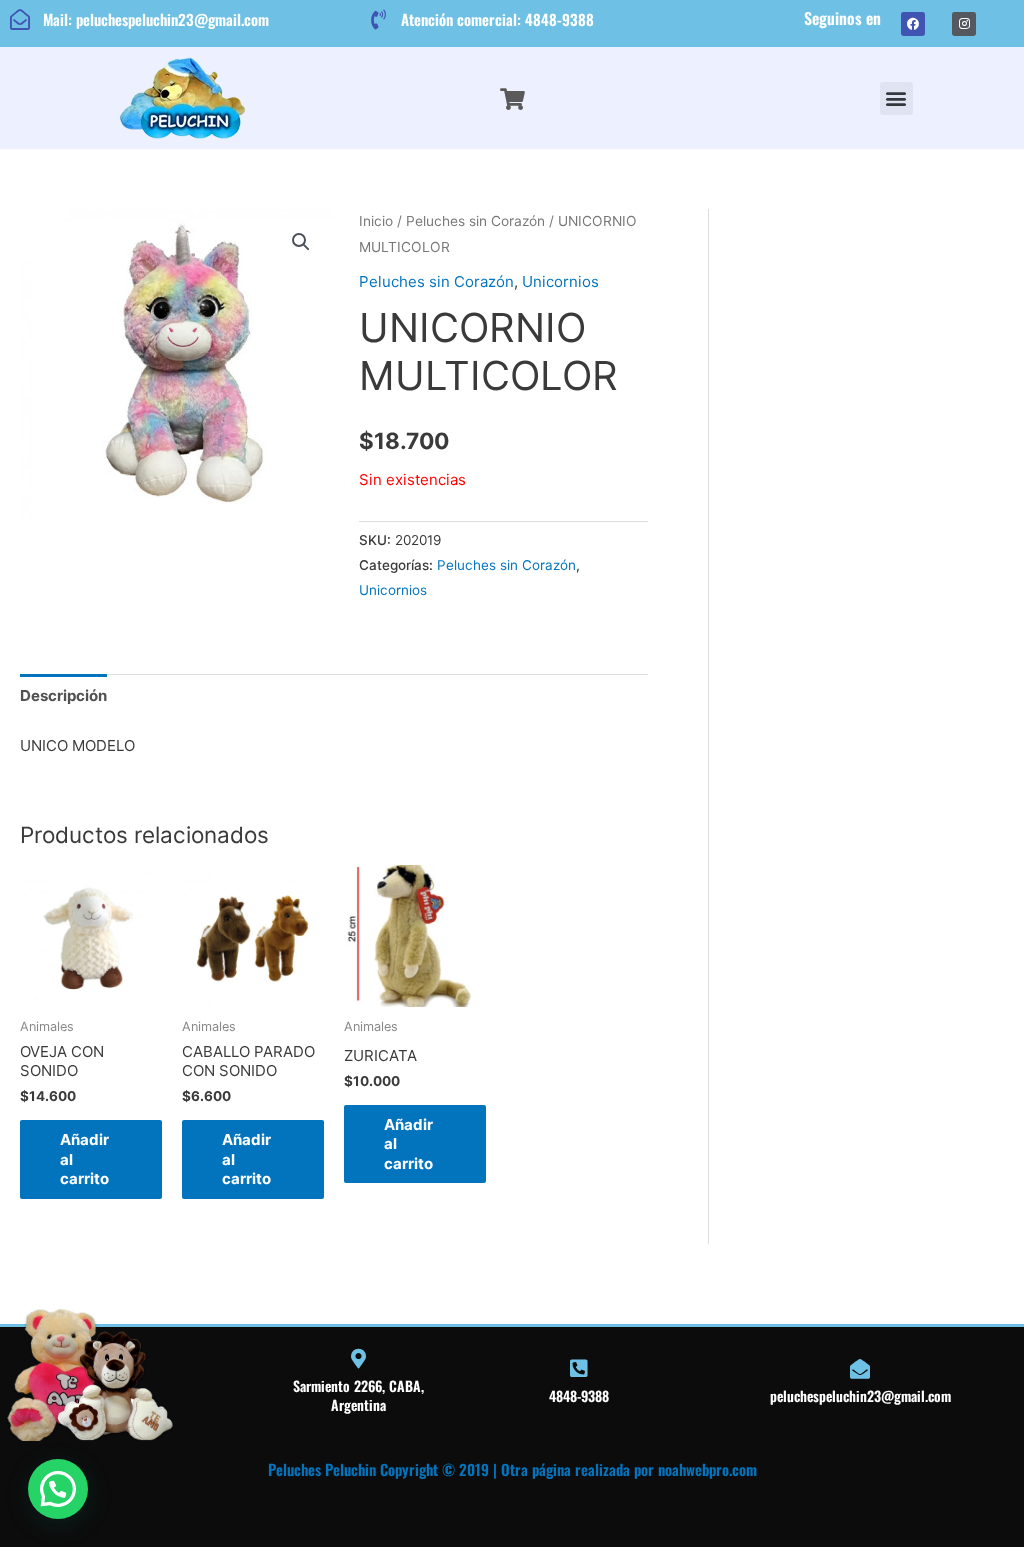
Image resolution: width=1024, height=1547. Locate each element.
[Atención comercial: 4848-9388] (378, 20)
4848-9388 (579, 1395)
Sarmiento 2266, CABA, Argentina (358, 1394)
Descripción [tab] (63, 695)
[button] (896, 98)
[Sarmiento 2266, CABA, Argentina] (358, 1359)
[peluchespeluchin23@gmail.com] (860, 1369)
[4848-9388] (579, 1369)
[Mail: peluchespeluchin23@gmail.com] (20, 20)
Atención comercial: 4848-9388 (497, 19)
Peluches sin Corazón (475, 221)
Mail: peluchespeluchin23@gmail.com (156, 19)
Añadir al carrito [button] (84, 1159)
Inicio (376, 221)
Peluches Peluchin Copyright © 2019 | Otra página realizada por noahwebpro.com (512, 1469)
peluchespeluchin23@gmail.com (860, 1395)
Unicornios (560, 281)
